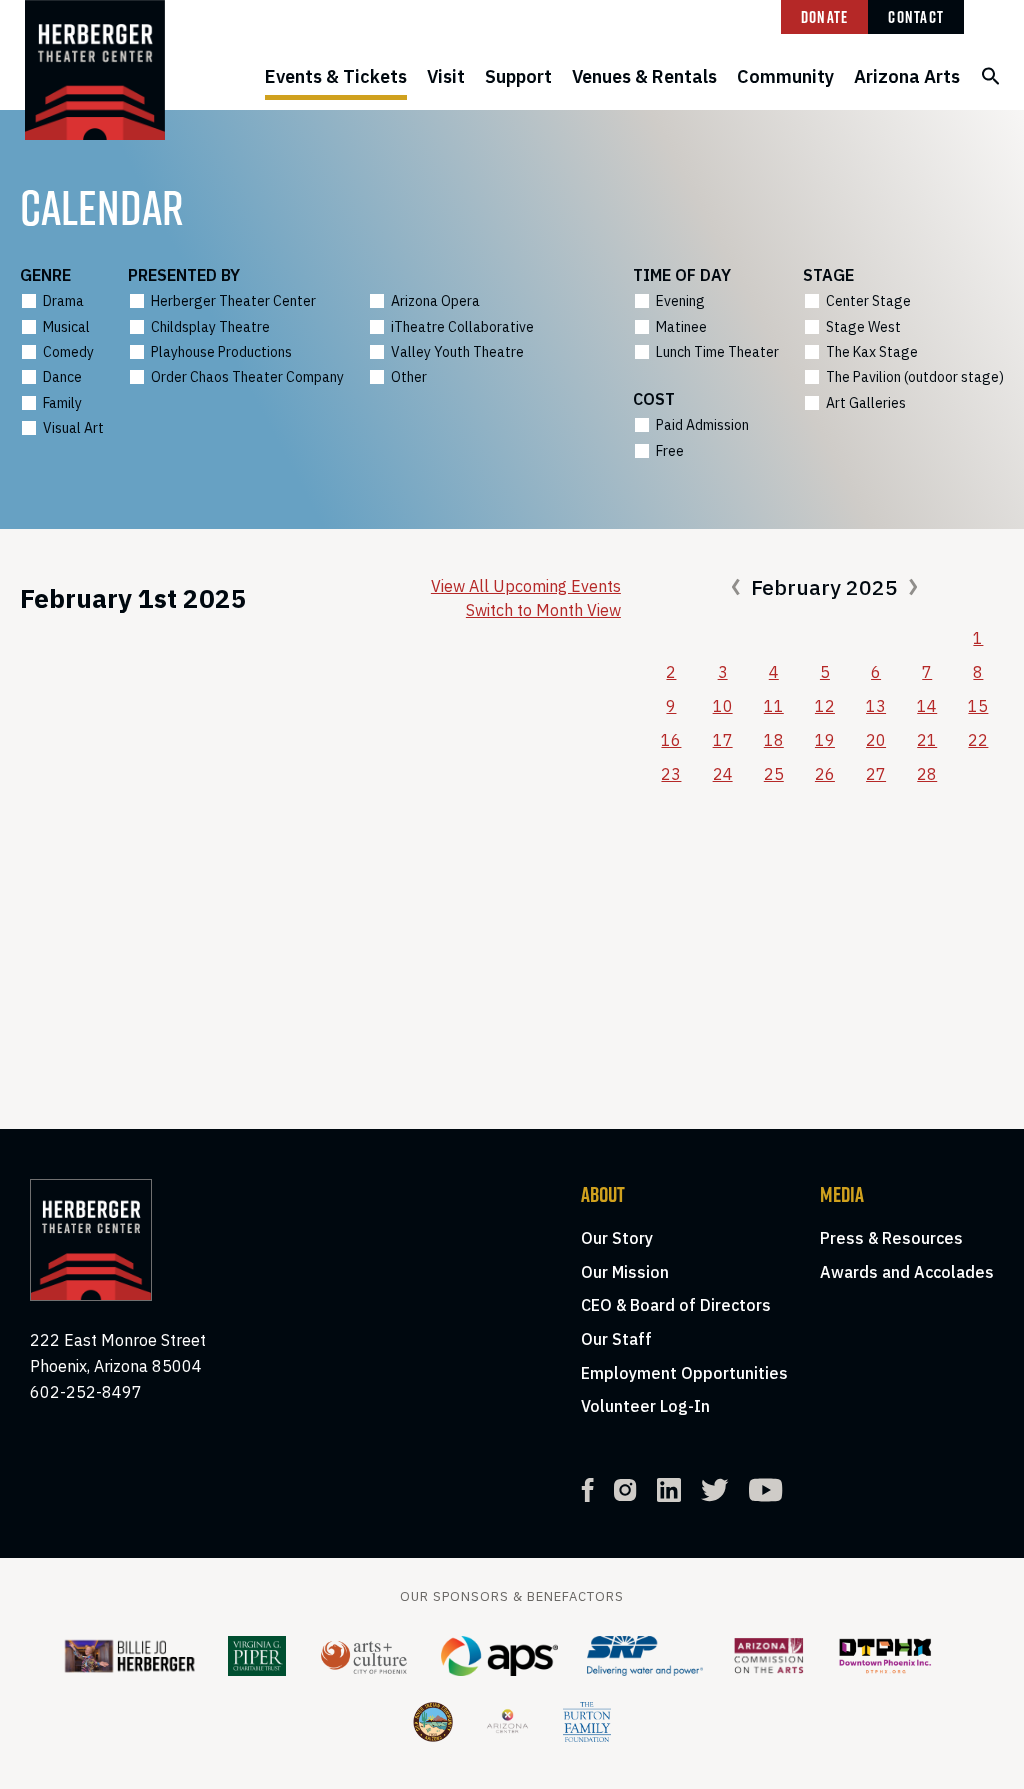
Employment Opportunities (684, 1373)
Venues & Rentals (644, 76)
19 (825, 740)
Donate (825, 17)
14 (927, 706)
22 (978, 740)
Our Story (617, 1238)
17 (723, 740)
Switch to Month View (543, 610)
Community (785, 76)
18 (774, 740)
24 (723, 774)
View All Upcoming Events (526, 586)
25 (774, 774)
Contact (916, 17)
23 (671, 774)
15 (978, 706)
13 (876, 706)
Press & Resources (891, 1238)
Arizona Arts (907, 76)
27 (876, 774)
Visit (446, 76)
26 (825, 774)
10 (723, 706)
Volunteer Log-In (645, 1406)
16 (671, 740)
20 (876, 740)
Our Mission (625, 1272)
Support (518, 76)
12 (825, 706)
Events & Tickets (336, 76)
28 (927, 774)
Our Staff (616, 1339)
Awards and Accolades (907, 1272)
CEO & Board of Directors (676, 1305)
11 (774, 706)
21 (927, 740)
